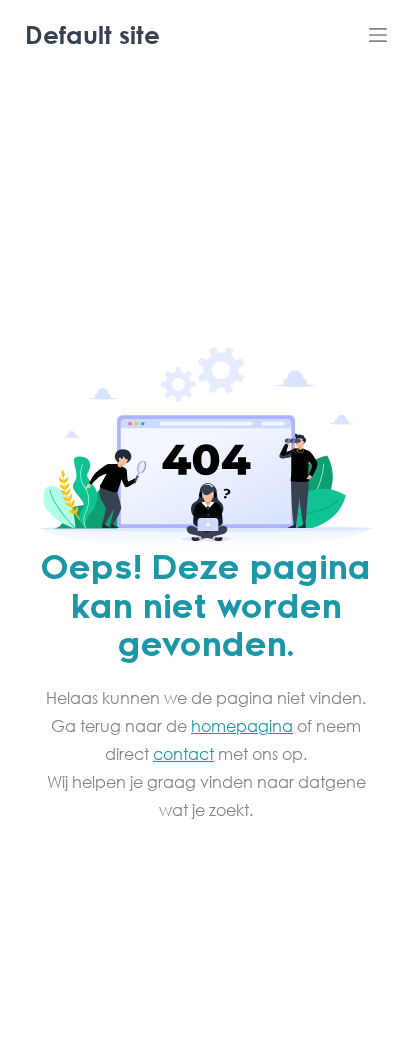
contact (183, 754)
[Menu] (378, 35)
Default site (92, 34)
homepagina (242, 726)
